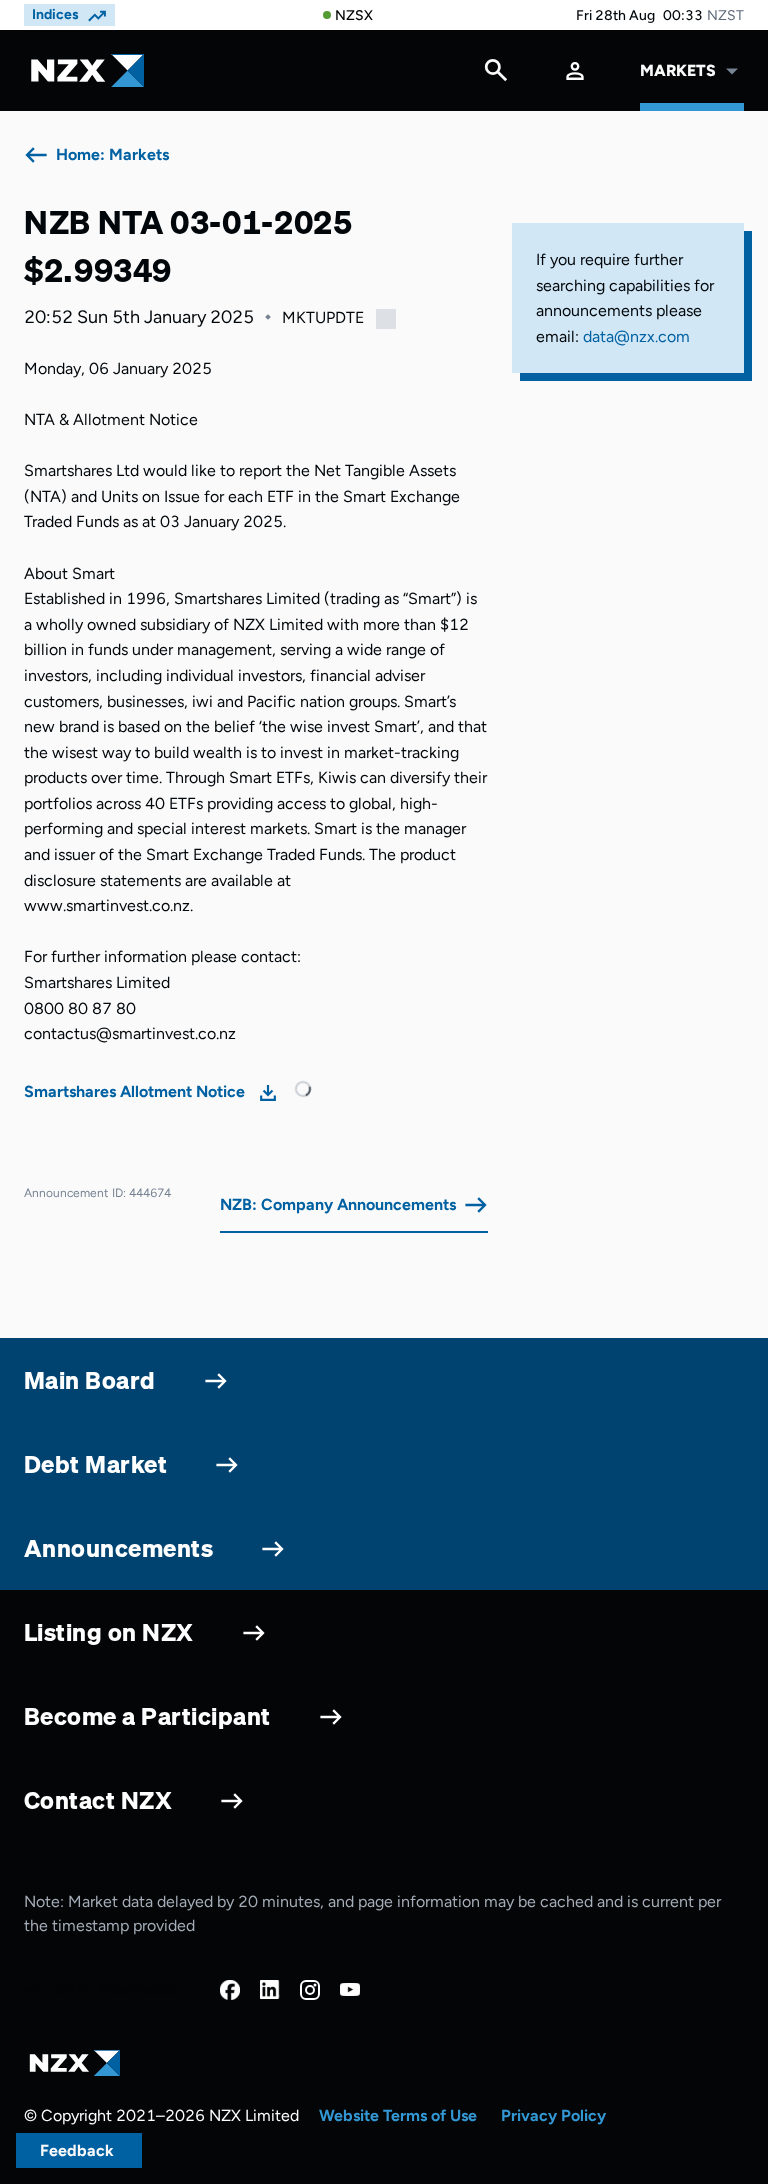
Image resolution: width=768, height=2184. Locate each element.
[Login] (575, 70)
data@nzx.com (636, 336)
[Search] (496, 75)
